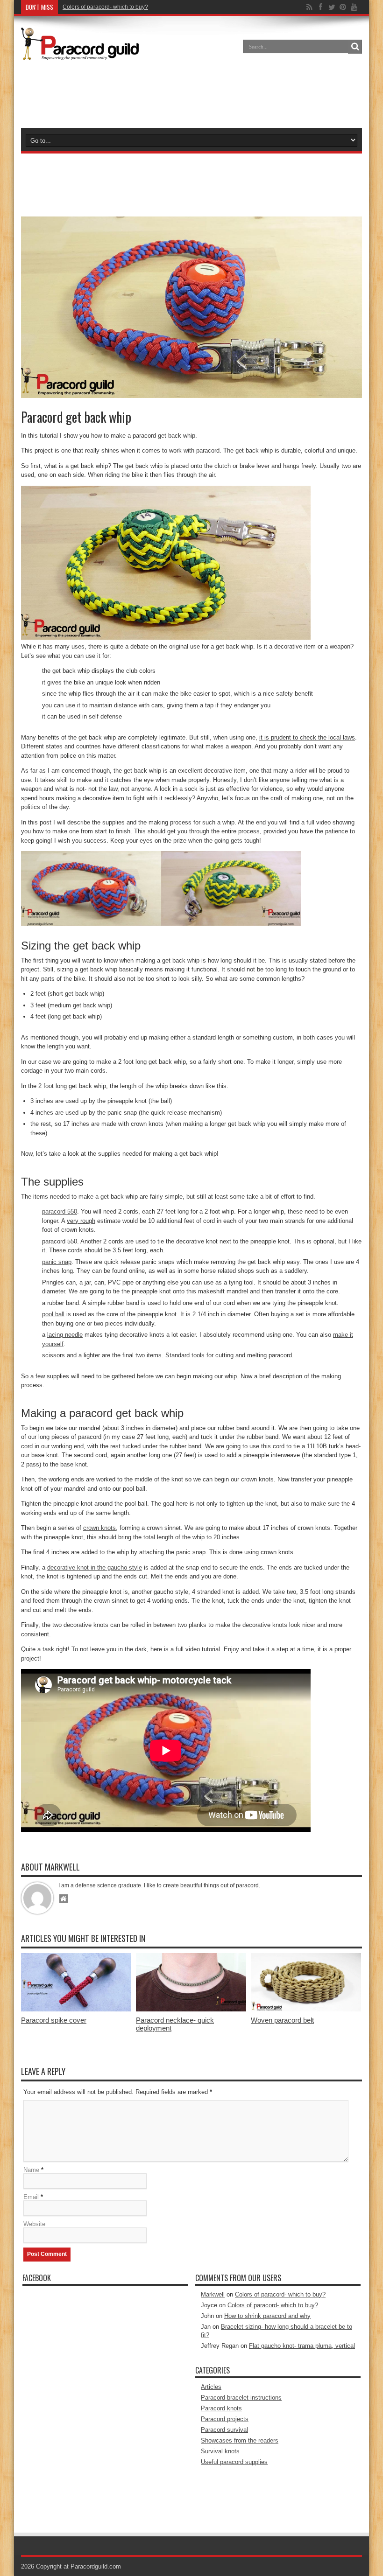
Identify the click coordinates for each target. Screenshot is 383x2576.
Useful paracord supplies (234, 2462)
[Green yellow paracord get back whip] (231, 924)
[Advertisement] (191, 95)
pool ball (53, 1314)
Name (31, 2170)
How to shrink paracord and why (267, 2316)
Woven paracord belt (282, 2020)
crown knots (99, 1528)
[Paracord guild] (80, 53)
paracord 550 (60, 1211)
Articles (211, 2387)
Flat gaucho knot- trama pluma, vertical (302, 2346)
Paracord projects (225, 2419)
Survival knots (220, 2451)
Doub (70, 7)
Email (31, 2197)
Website (34, 2224)
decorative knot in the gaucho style (95, 1567)
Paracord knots (221, 2408)
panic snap (57, 1262)
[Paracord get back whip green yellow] (166, 638)
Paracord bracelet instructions (241, 2398)
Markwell (213, 2294)
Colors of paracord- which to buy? (280, 2294)
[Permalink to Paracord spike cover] (76, 2009)
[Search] (355, 47)
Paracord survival (224, 2430)
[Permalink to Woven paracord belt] (306, 2009)
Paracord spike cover (54, 2020)
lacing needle (65, 1335)
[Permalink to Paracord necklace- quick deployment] (191, 2009)
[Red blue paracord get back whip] (91, 924)
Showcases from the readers (240, 2440)
